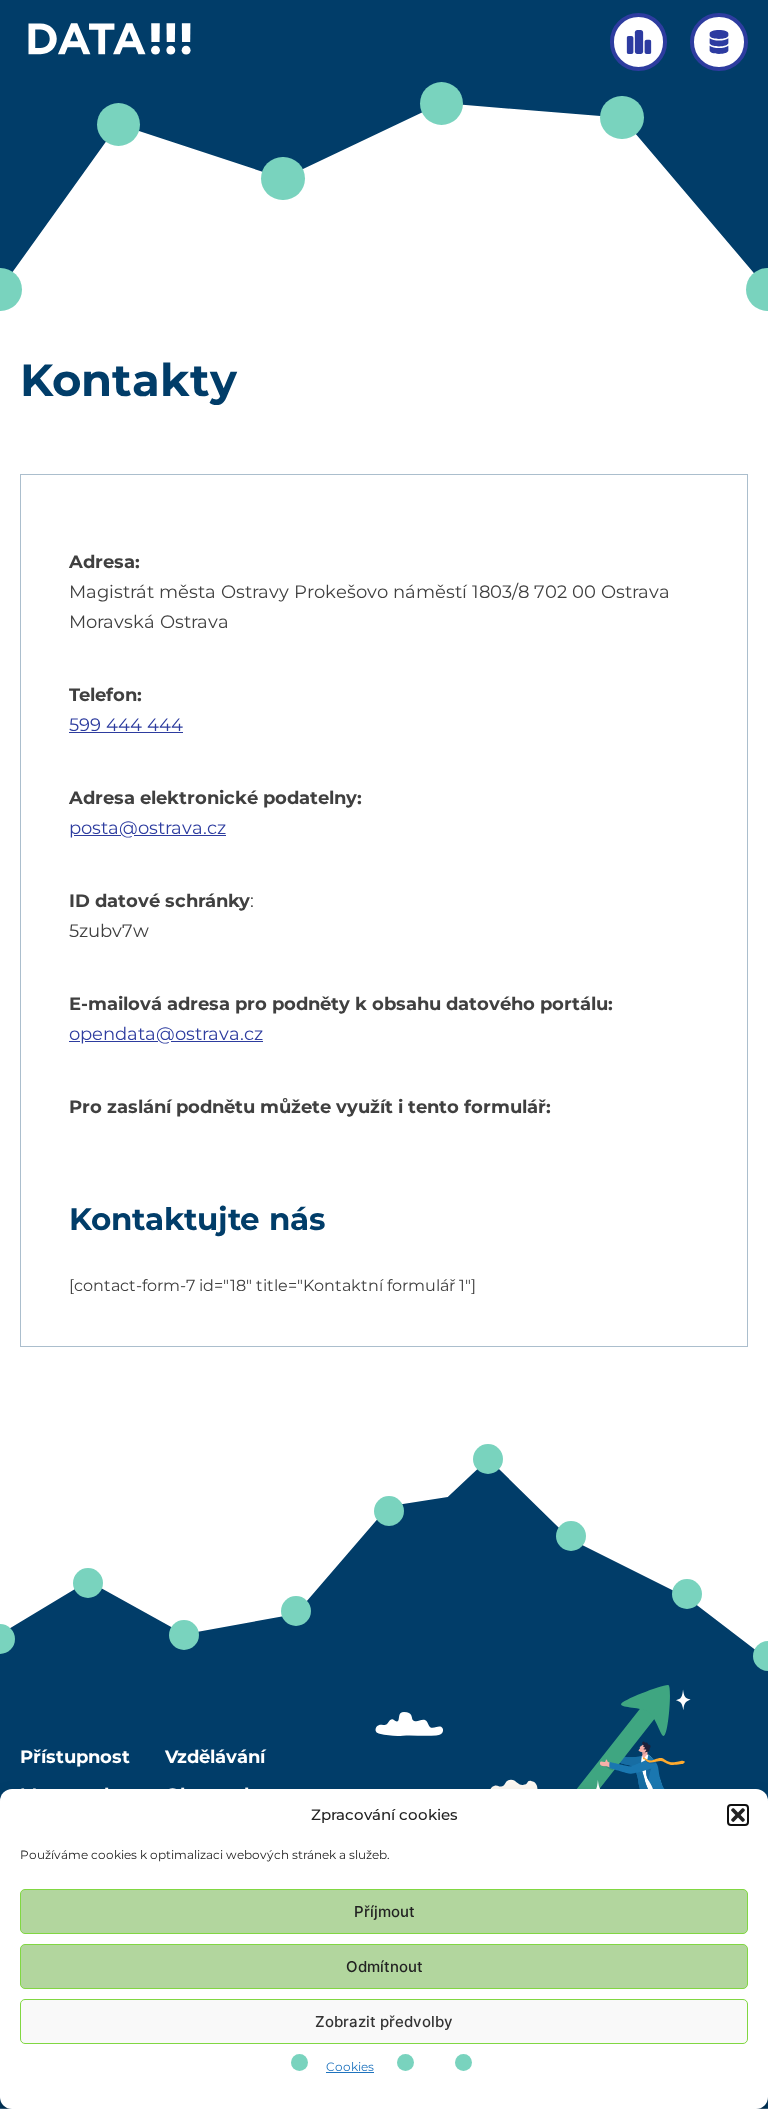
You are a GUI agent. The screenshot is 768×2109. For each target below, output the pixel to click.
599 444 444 (126, 725)
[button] (738, 1815)
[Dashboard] (639, 42)
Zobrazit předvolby (384, 2021)
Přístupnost (75, 1757)
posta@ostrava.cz (147, 828)
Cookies (350, 2066)
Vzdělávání (215, 1757)
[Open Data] (719, 42)
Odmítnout (384, 1966)
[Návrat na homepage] (111, 54)
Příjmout (384, 1911)
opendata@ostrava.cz (166, 1034)
